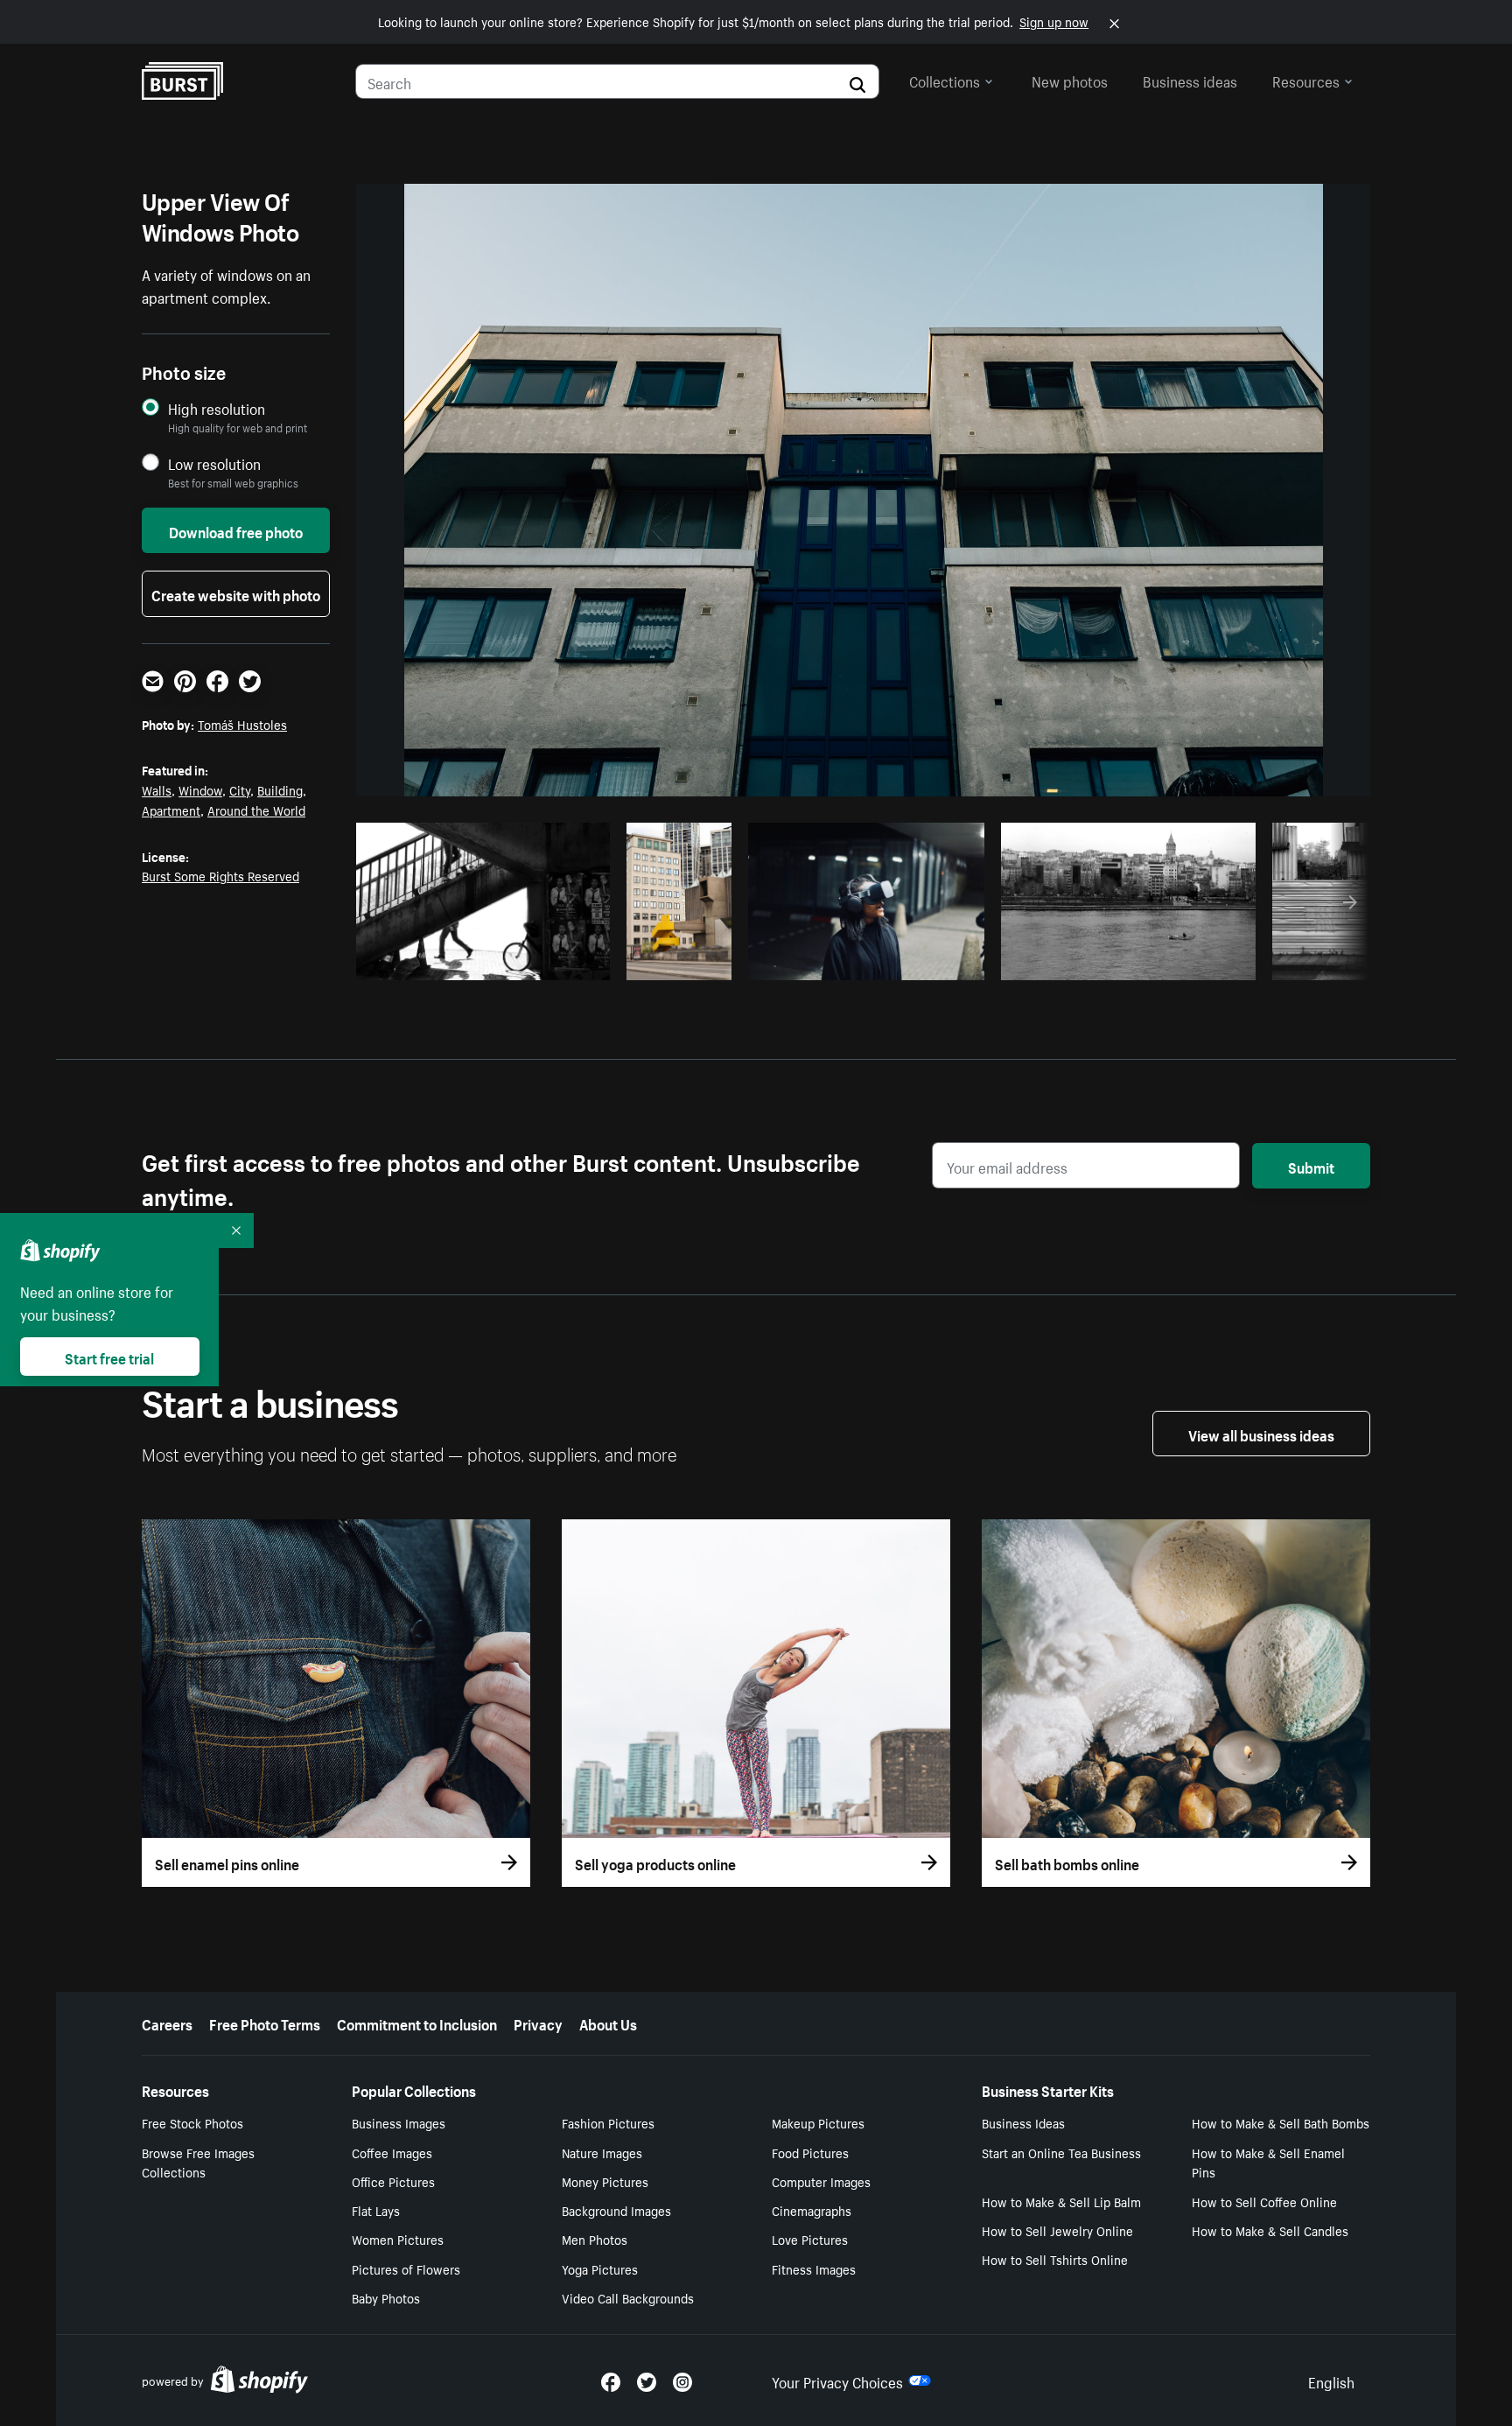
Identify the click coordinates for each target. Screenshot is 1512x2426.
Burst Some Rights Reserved (220, 875)
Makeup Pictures (818, 2122)
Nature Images (602, 2152)
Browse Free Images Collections (198, 2162)
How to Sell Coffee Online (1264, 2201)
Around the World (256, 810)
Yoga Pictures (600, 2268)
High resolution (217, 408)
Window (200, 789)
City (240, 789)
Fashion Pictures (608, 2122)
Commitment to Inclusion (417, 2023)
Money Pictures (605, 2181)
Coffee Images (392, 2152)
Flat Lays (376, 2210)
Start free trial (109, 1357)
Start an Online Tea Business (1061, 2152)
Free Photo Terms (265, 2023)
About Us (608, 2023)
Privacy (538, 2023)
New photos (1070, 80)
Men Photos (595, 2239)
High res (489, 962)
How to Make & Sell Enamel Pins (1268, 2162)
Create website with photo (236, 593)
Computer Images (821, 2181)
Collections (945, 80)
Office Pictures (393, 2181)
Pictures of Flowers (406, 2268)
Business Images (399, 2122)
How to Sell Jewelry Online (1057, 2230)
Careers (167, 2023)
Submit (1311, 1166)
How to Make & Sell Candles (1270, 2230)
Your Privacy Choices (837, 2380)
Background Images (616, 2210)
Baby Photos (386, 2297)
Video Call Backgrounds (628, 2297)
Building (280, 789)
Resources (1306, 80)
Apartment (171, 810)
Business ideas (1190, 80)
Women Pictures (398, 2239)
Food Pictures (810, 2152)
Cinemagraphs (812, 2210)
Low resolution (214, 463)
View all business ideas (1261, 1434)
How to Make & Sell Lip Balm (1061, 2201)
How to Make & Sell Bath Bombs (1281, 2122)
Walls (157, 789)
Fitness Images (814, 2268)
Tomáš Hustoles (242, 724)
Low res (556, 962)
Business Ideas (1023, 2122)
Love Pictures (810, 2239)
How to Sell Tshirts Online (1055, 2259)
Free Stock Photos (192, 2122)
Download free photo (236, 530)
